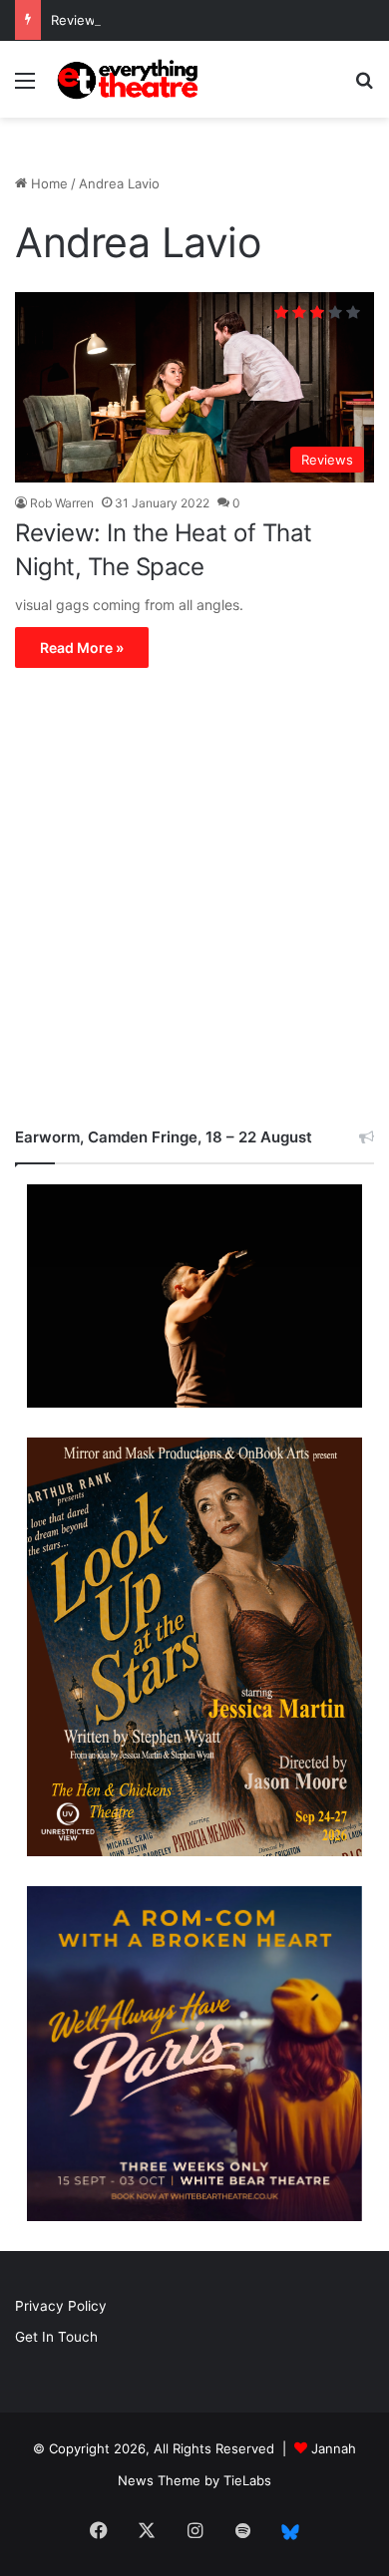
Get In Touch (56, 2337)
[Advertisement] (194, 902)
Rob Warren (62, 503)
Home (47, 183)
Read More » (82, 647)
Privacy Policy (61, 2306)
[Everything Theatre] (130, 79)
